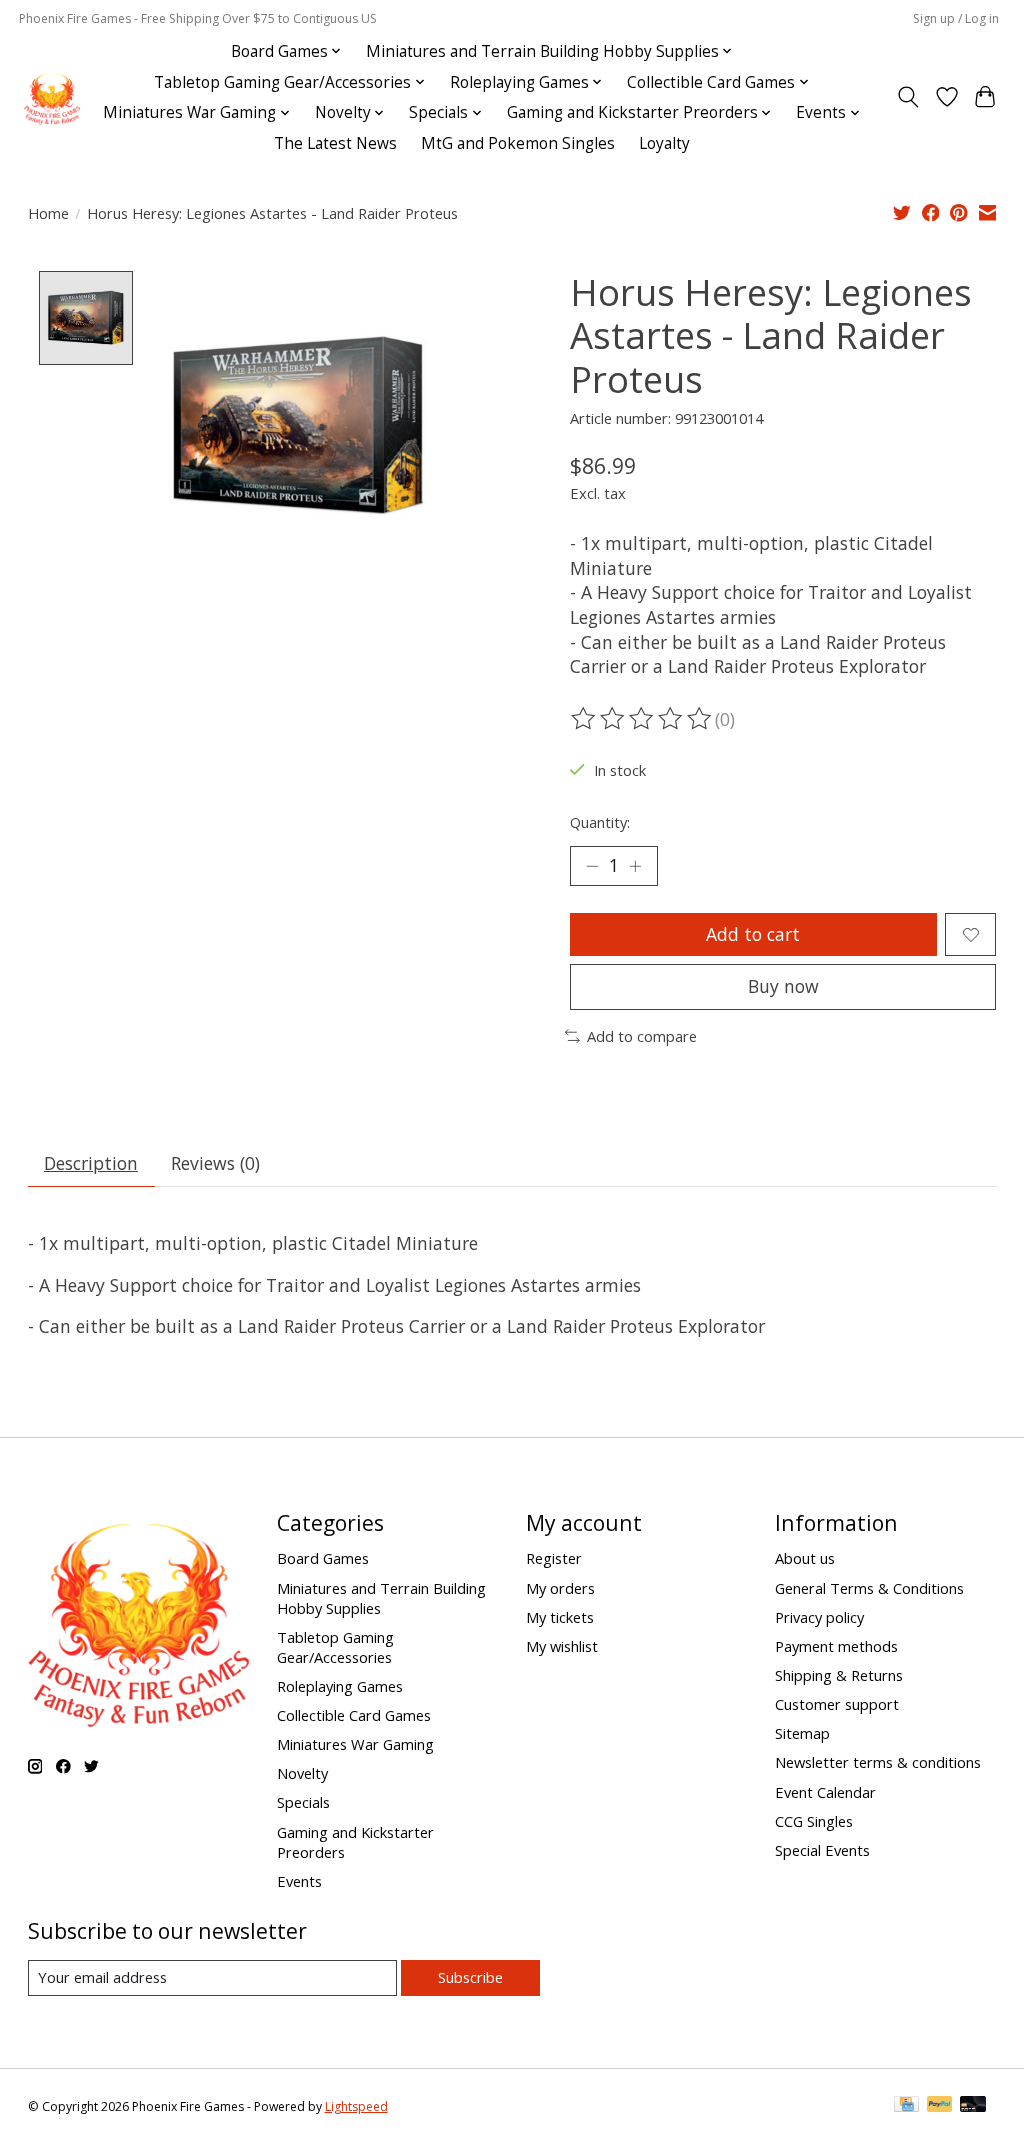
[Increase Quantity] (635, 866)
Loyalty (664, 143)
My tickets (560, 1617)
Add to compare (642, 1036)
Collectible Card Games (354, 1715)
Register (554, 1558)
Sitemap (802, 1733)
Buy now (783, 986)
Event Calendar (825, 1792)
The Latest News (335, 143)
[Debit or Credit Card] (973, 2106)
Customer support (837, 1704)
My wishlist (562, 1646)
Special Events (822, 1850)
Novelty (302, 1773)
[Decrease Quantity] (592, 866)
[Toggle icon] (907, 97)
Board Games (323, 1558)
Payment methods (836, 1646)
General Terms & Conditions (869, 1588)
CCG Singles (814, 1821)
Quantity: (600, 822)
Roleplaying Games (340, 1686)
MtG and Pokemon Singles (518, 143)
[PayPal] (940, 2106)
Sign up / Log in (956, 18)
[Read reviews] (643, 719)
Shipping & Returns (839, 1675)
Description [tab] (91, 1163)
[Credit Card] (906, 2106)
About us (805, 1558)
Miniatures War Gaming (355, 1744)
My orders (560, 1588)
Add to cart (753, 934)
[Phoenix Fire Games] (52, 97)
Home (48, 213)
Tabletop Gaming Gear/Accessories (335, 1647)
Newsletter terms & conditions (878, 1762)
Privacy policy (819, 1617)
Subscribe (470, 1977)
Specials (303, 1802)
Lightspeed (356, 2106)
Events (299, 1881)
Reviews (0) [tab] (215, 1163)
